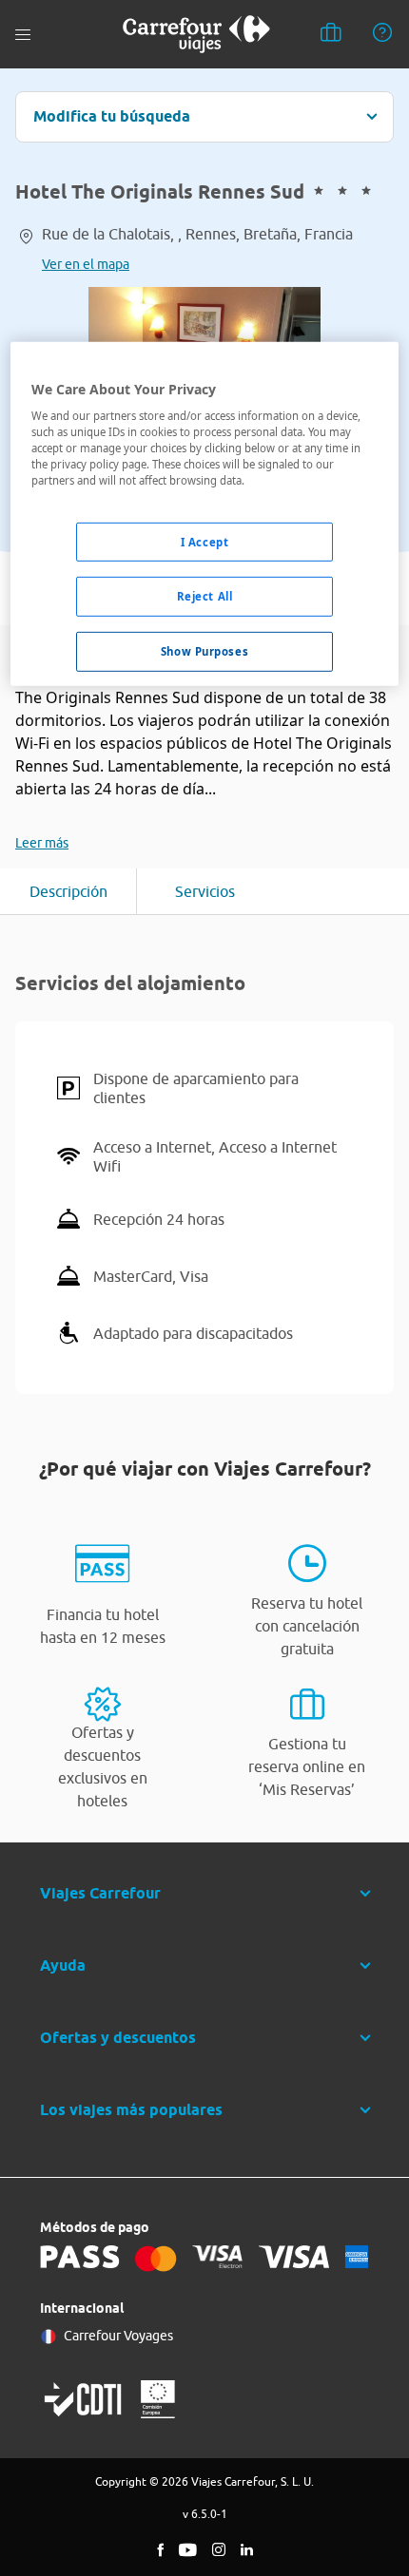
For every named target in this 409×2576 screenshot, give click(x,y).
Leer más (42, 843)
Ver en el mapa (86, 264)
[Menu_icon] (23, 35)
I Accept (205, 541)
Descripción (68, 891)
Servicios (205, 891)
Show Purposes (204, 651)
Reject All (205, 596)
